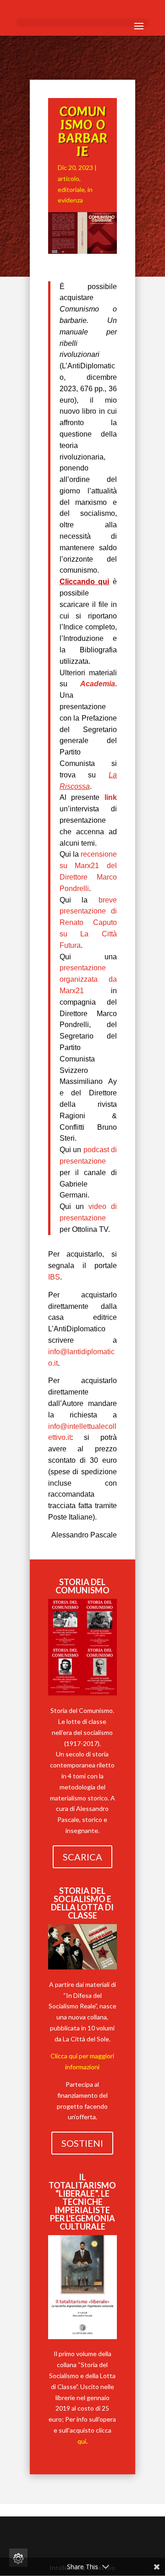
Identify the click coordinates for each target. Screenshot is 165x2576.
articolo (69, 178)
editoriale (71, 189)
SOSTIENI (82, 2143)
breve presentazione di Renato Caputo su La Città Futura (88, 923)
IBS (54, 1277)
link (111, 797)
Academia (98, 684)
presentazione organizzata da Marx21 (88, 979)
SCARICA (82, 1857)
